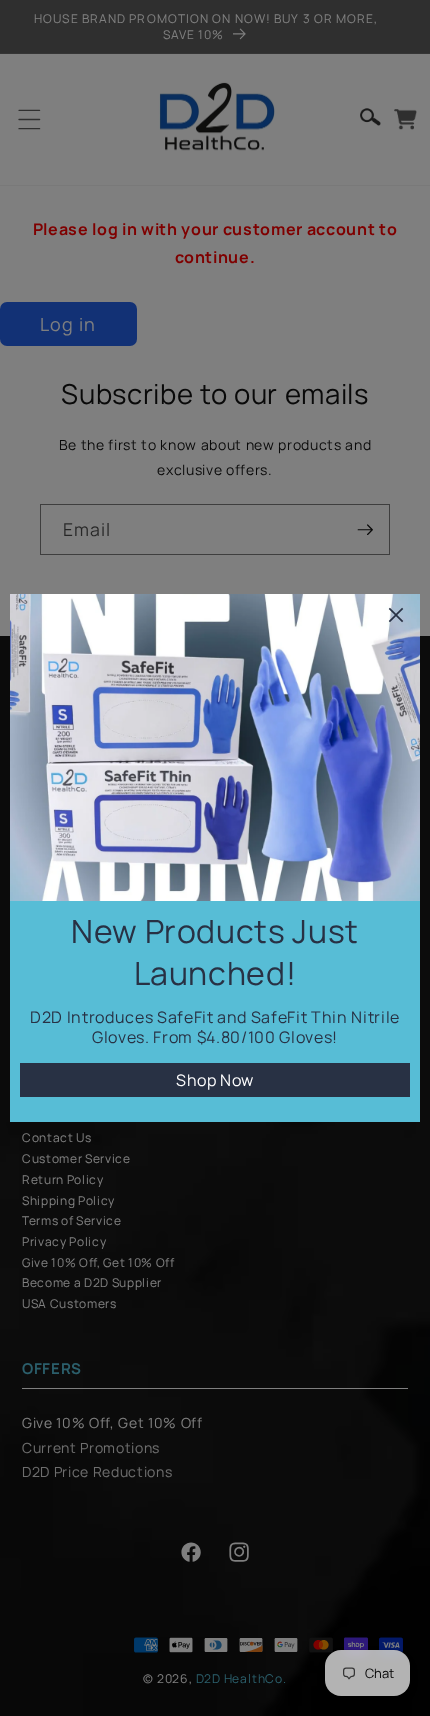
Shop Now (215, 1080)
